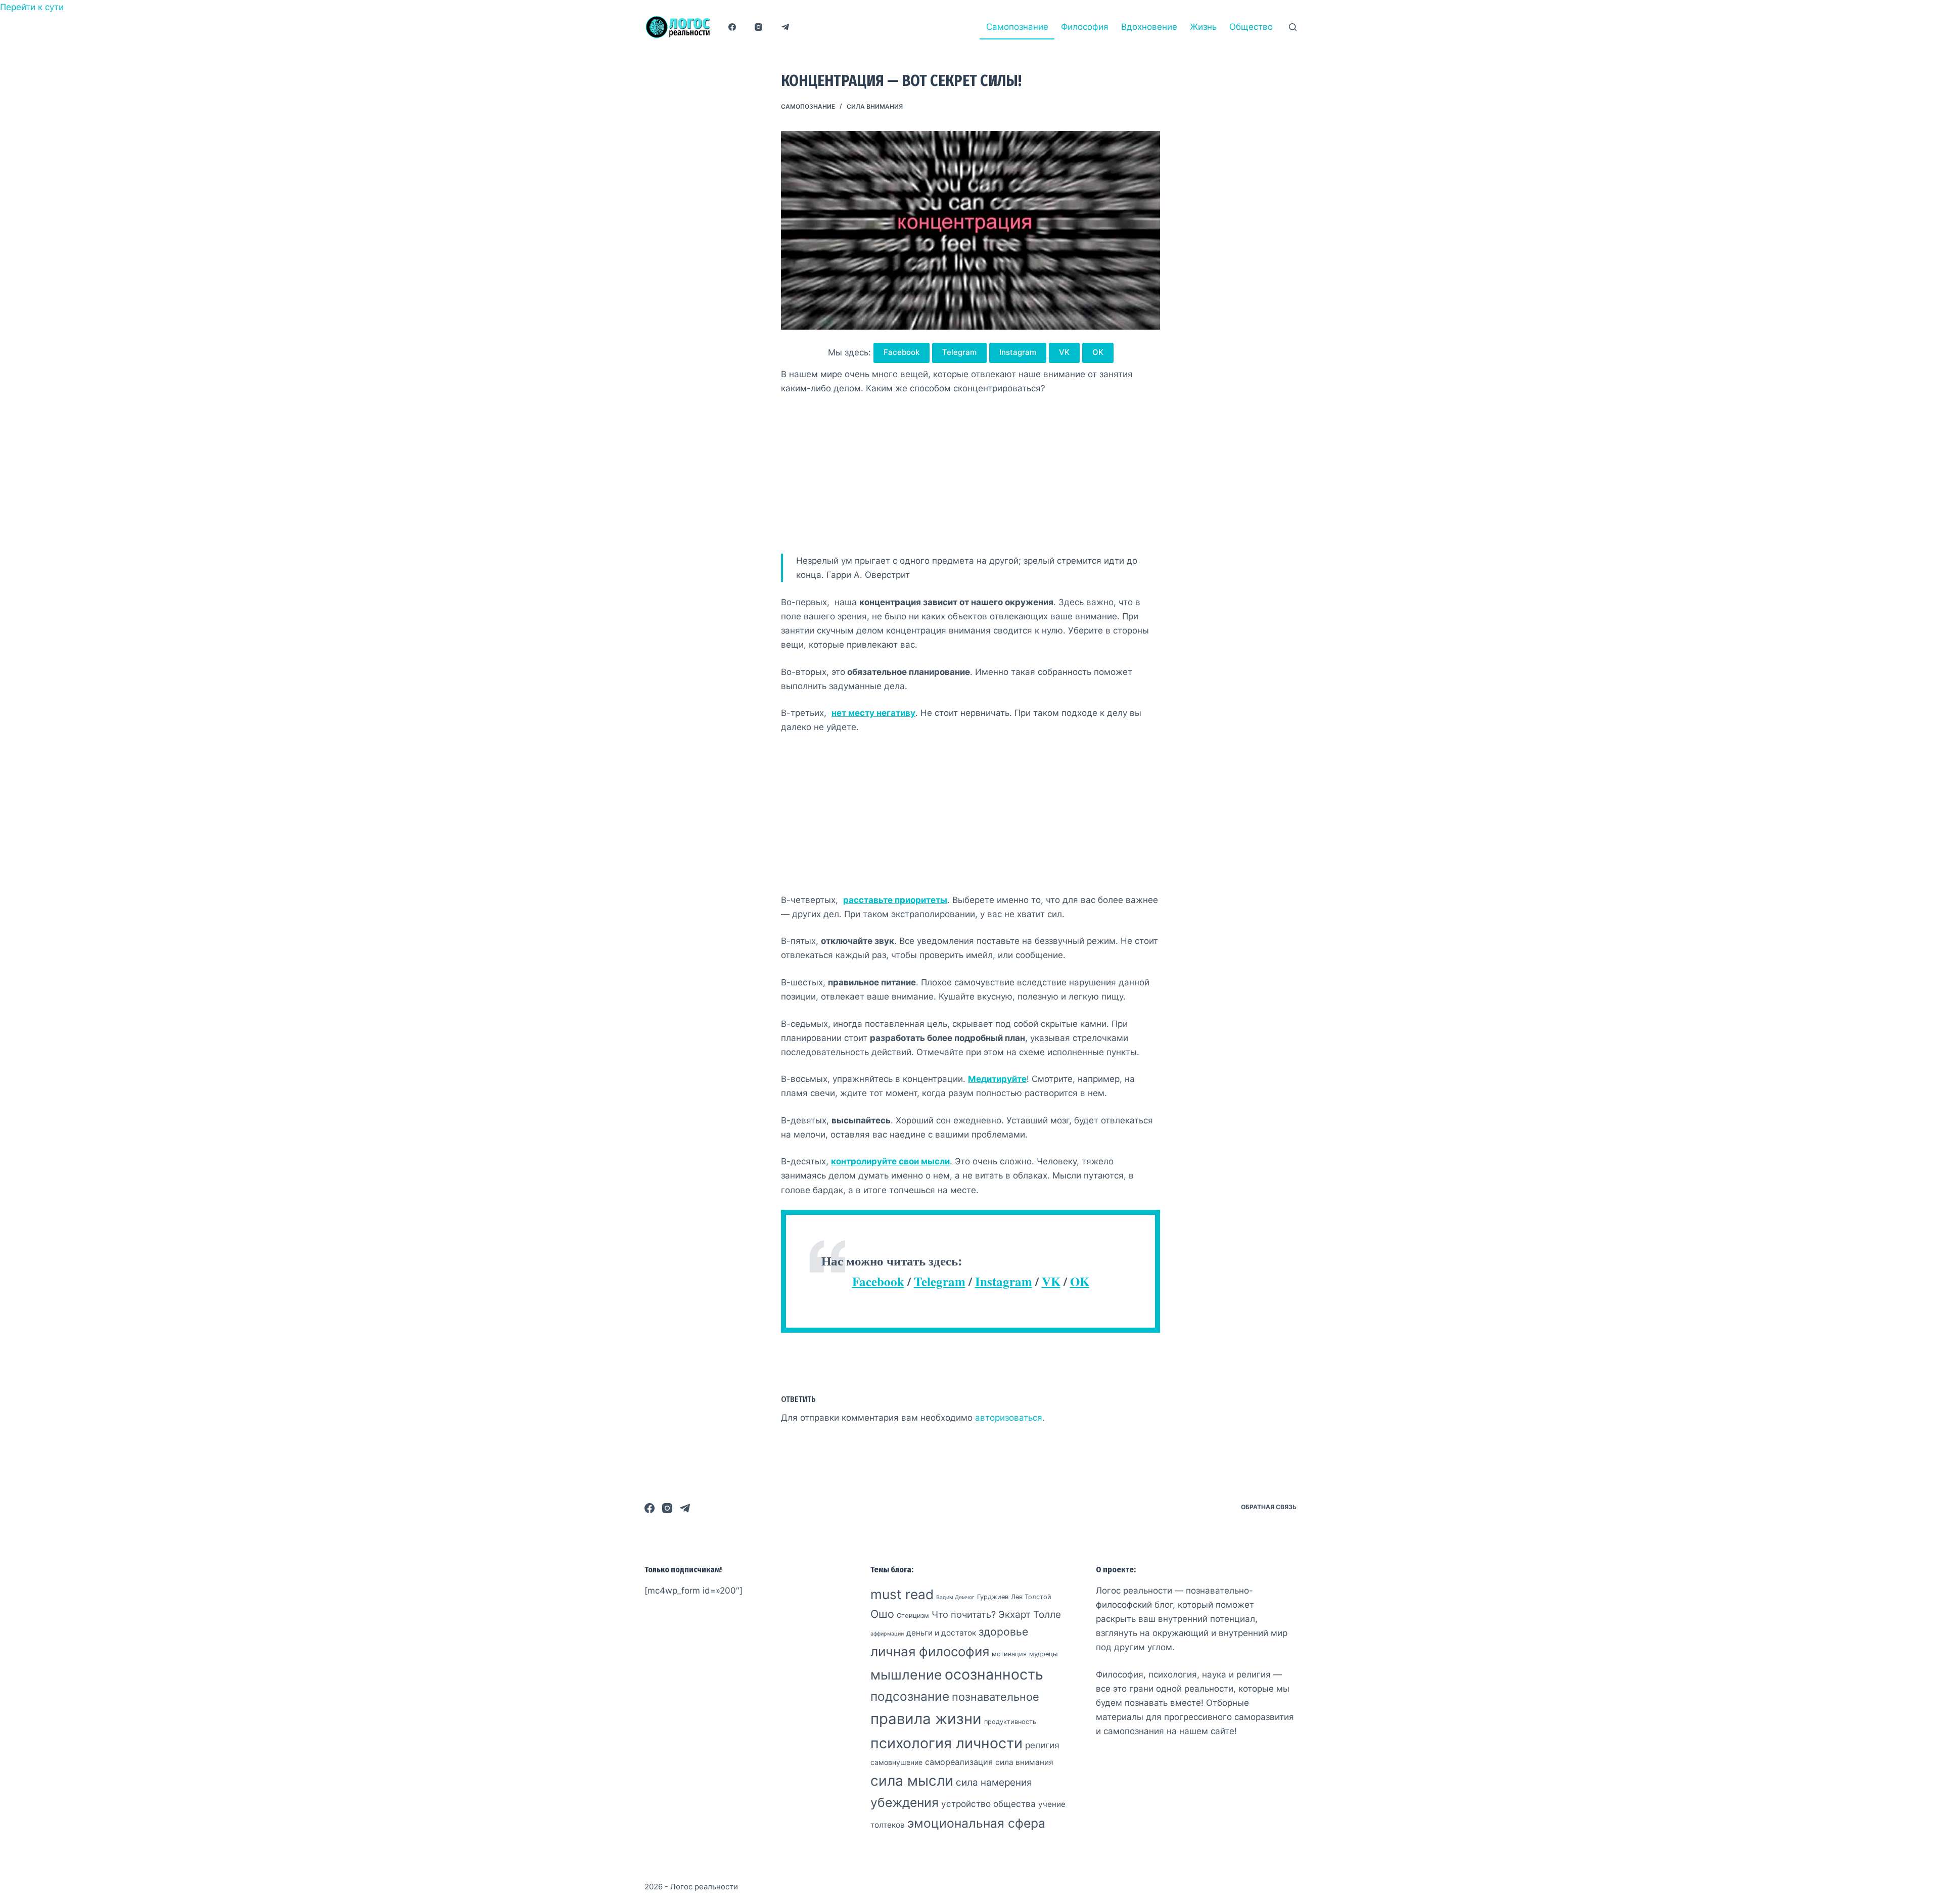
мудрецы (1044, 1654)
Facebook (902, 352)
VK (1064, 352)
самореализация (959, 1762)
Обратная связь (1269, 1507)
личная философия (930, 1651)
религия (1042, 1745)
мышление (906, 1674)
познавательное (996, 1697)
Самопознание (1017, 27)
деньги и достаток (941, 1633)
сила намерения (994, 1782)
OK (1098, 352)
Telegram (959, 352)
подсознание (910, 1696)
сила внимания (875, 106)
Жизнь (1203, 27)
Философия (1085, 27)
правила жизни (926, 1719)
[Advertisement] (970, 479)
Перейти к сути (32, 7)
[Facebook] (732, 27)
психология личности (946, 1743)
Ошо (882, 1614)
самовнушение (896, 1762)
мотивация (1009, 1654)
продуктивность (1010, 1722)
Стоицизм (913, 1616)
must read (902, 1594)
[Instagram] (759, 27)
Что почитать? (964, 1614)
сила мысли (912, 1781)
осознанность (994, 1674)
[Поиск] (1293, 27)
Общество (1251, 27)
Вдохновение (1149, 27)
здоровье (1003, 1632)
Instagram (1018, 352)
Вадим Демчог (955, 1597)
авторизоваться (1009, 1418)
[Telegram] (785, 27)
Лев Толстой (1031, 1597)
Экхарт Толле (1030, 1615)
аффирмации (887, 1634)
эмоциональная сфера (976, 1823)
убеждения (905, 1802)
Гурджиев (993, 1597)
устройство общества (988, 1804)
